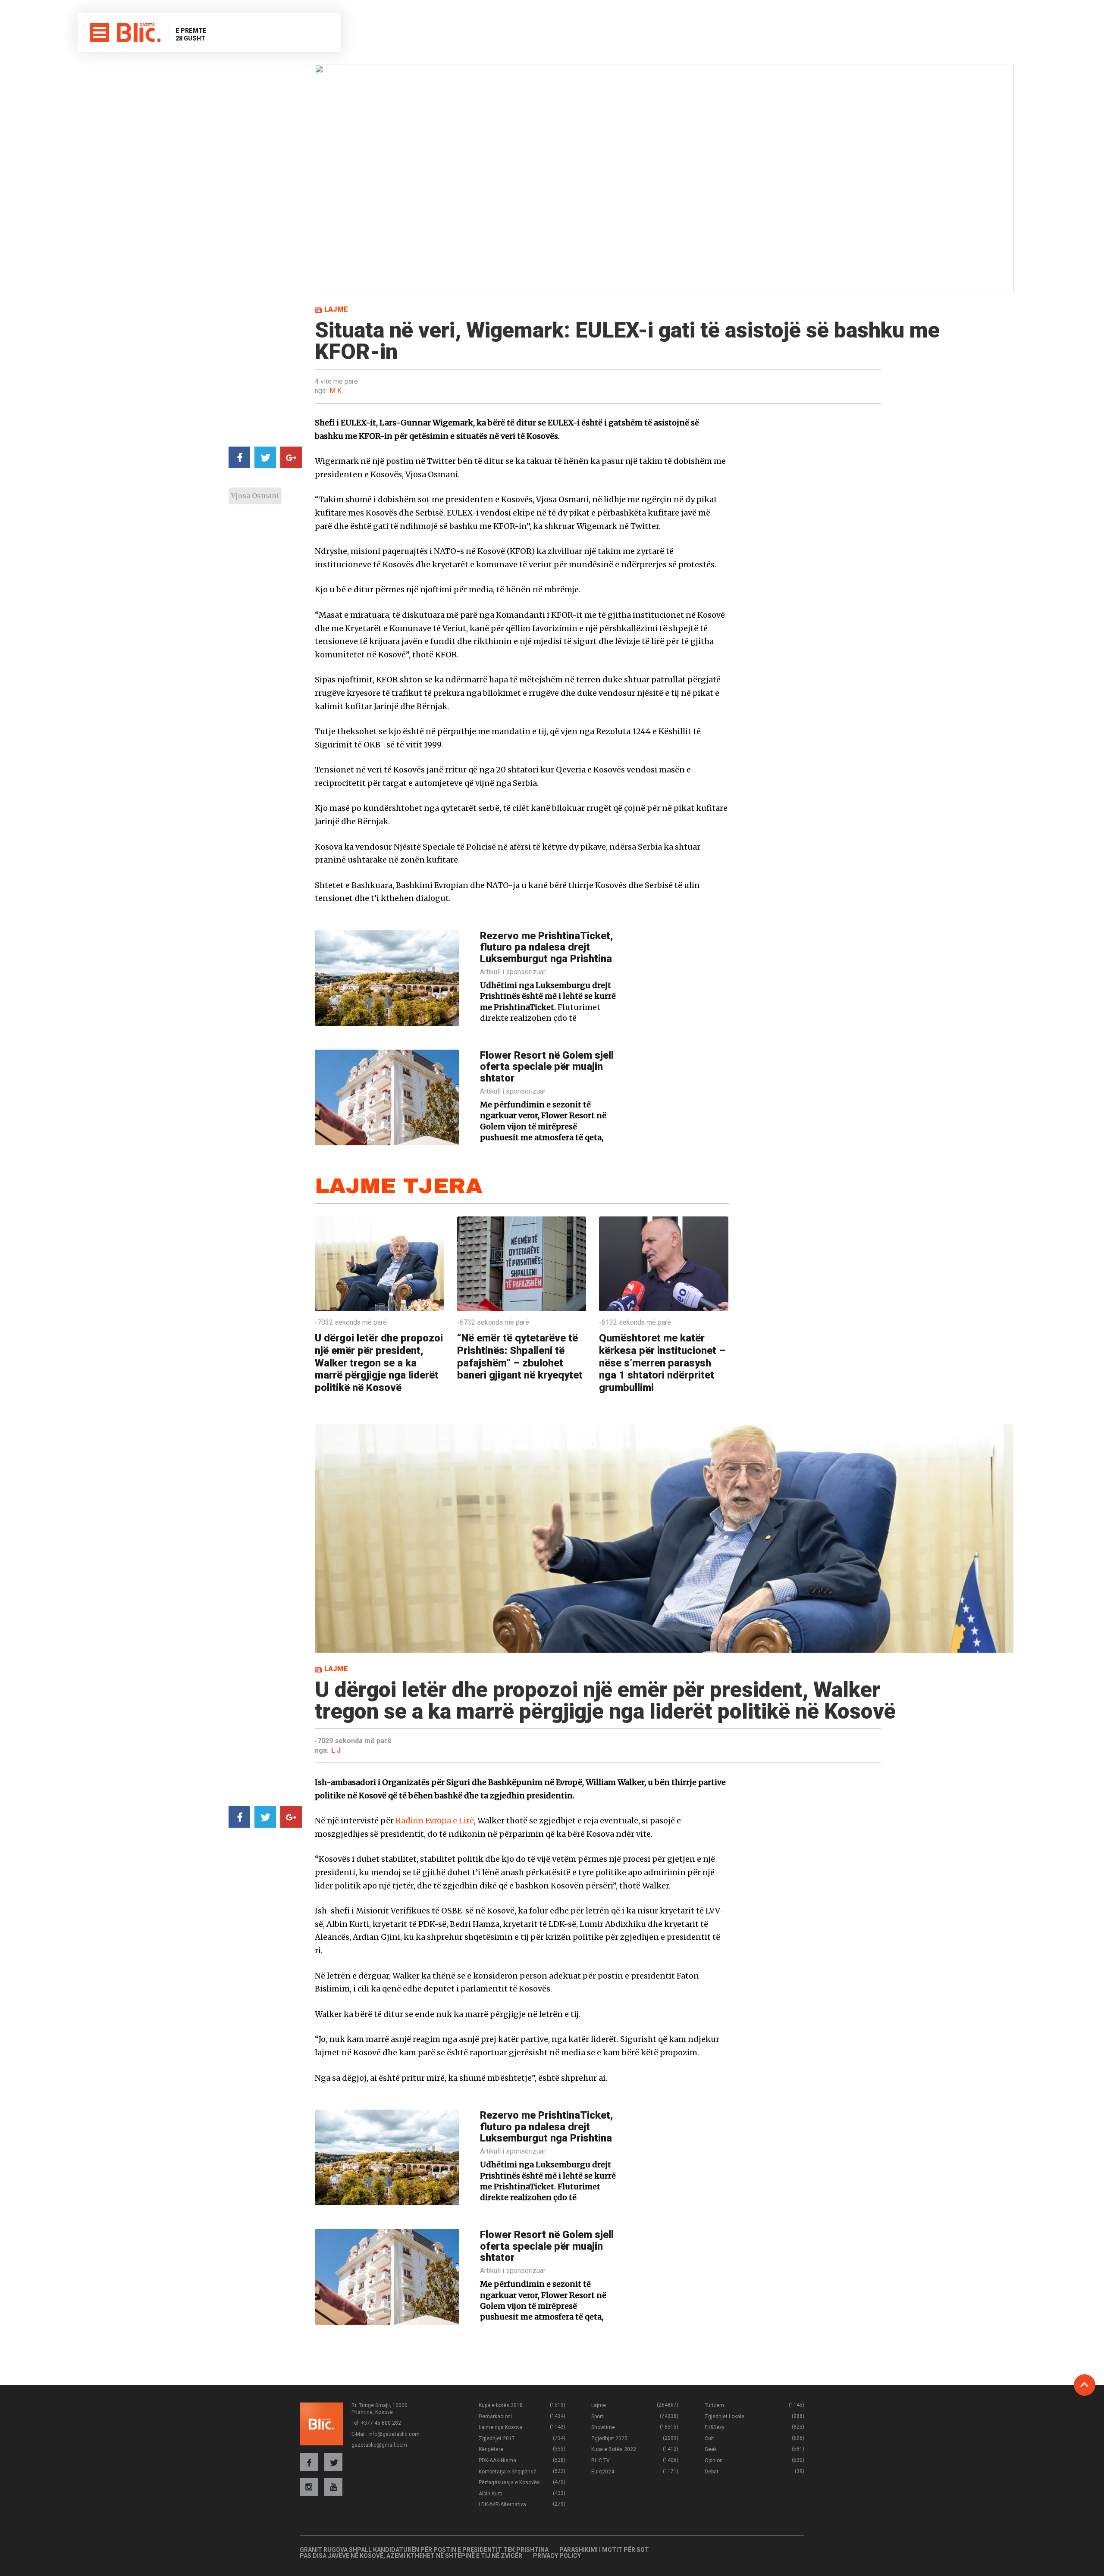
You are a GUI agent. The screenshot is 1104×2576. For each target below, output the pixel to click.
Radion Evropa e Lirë (435, 1821)
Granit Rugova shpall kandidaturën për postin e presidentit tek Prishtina (424, 2550)
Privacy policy (557, 2556)
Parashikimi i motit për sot (604, 2550)
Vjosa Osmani (255, 496)
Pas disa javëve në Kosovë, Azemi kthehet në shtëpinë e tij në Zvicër (411, 2556)
